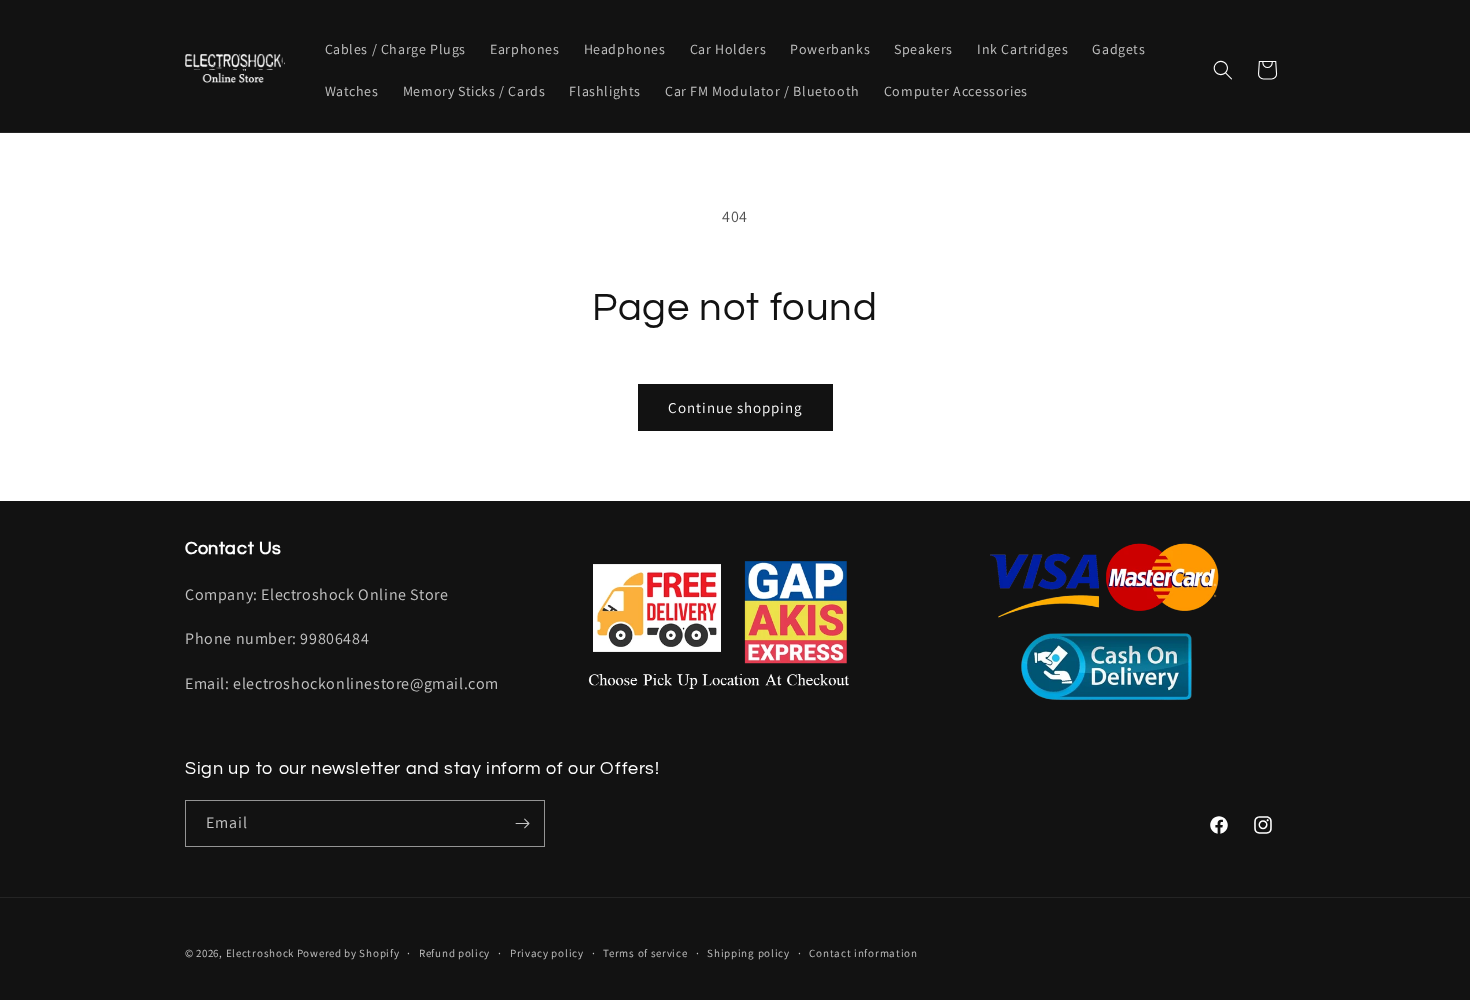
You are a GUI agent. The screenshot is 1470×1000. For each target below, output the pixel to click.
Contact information (863, 953)
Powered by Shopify (348, 953)
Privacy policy (547, 953)
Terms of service (645, 953)
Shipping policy (748, 953)
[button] (1223, 70)
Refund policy (454, 953)
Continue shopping (735, 407)
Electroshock (260, 953)
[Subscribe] (522, 823)
